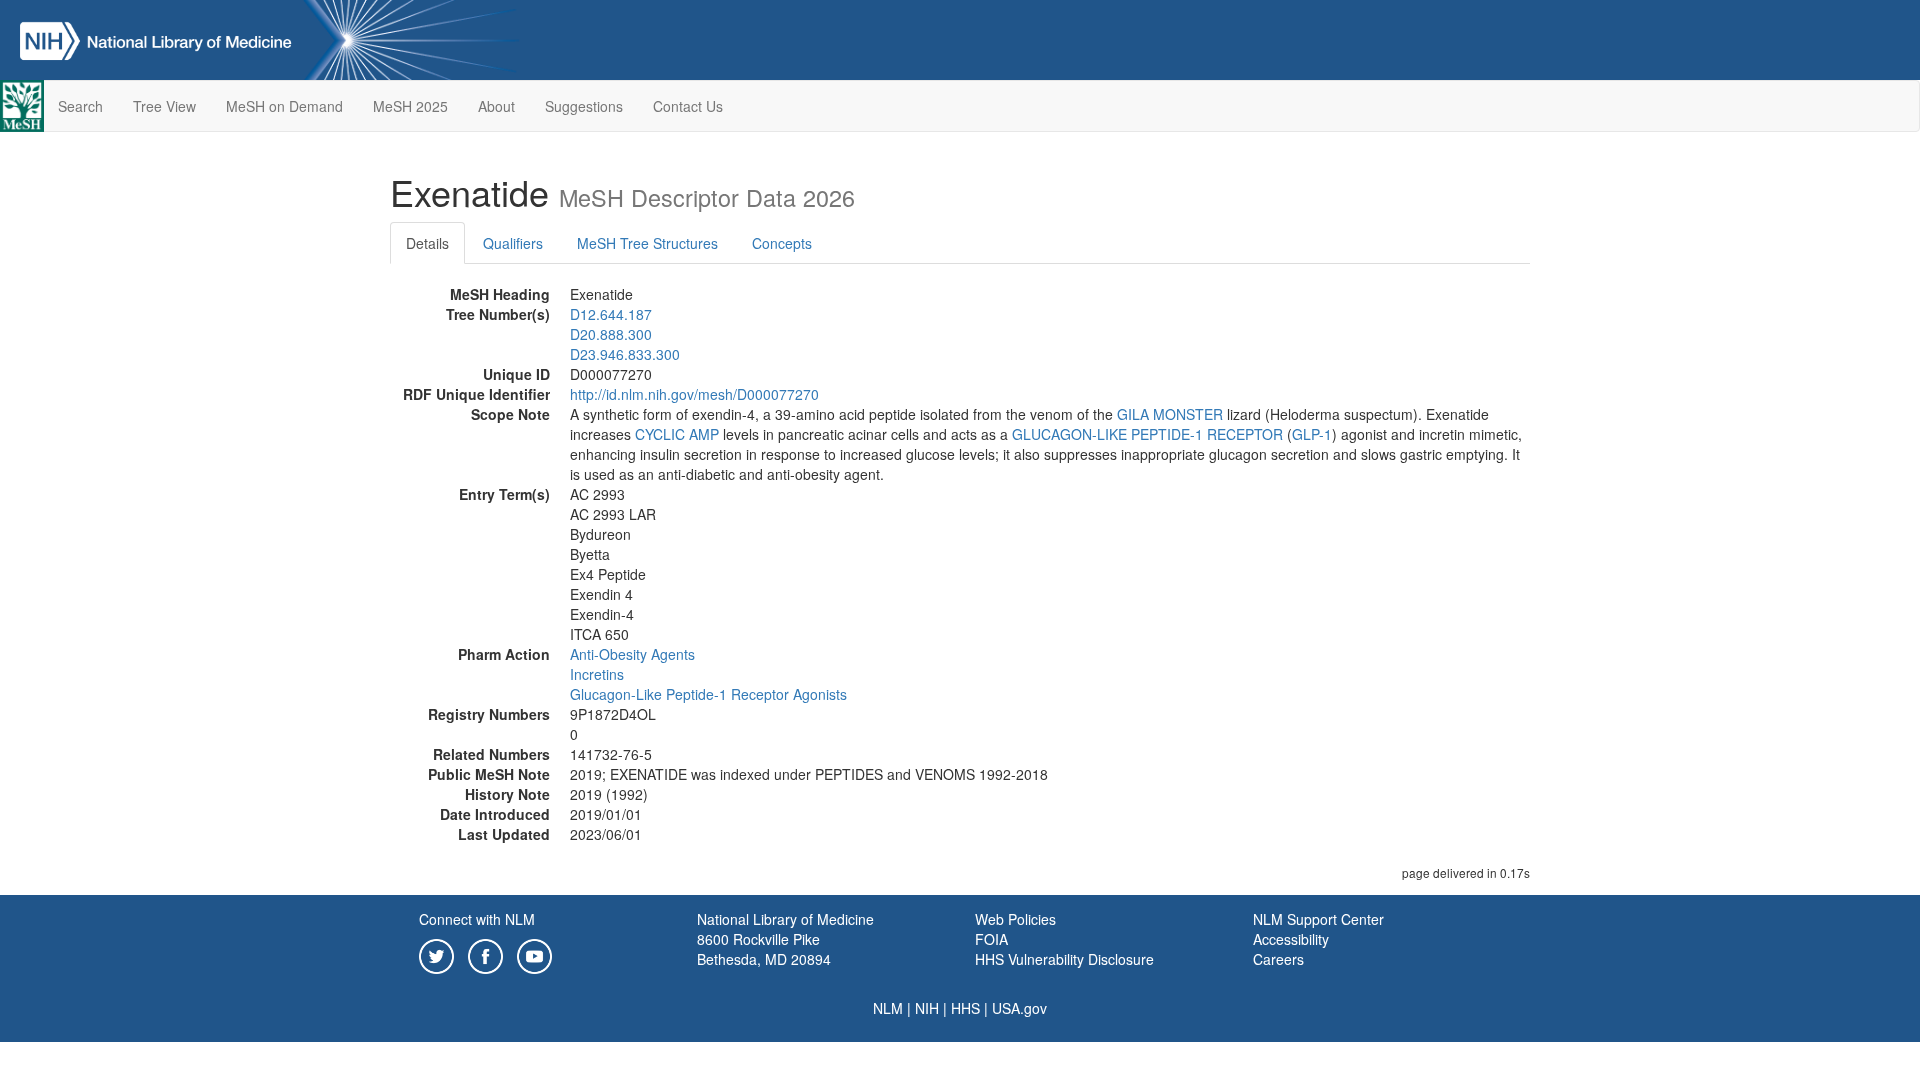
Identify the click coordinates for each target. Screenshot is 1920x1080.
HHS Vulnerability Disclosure (1064, 959)
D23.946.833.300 (625, 354)
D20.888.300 (611, 334)
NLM (888, 1008)
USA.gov (1019, 1008)
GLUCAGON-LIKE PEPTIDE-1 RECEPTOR (1147, 434)
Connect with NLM (477, 919)
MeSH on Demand (284, 106)
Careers (1278, 959)
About (496, 106)
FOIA (991, 939)
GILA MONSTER (1170, 414)
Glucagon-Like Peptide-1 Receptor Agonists (708, 694)
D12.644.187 (611, 314)
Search (80, 106)
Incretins (597, 674)
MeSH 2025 (410, 106)
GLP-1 (1312, 434)
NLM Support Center (1318, 919)
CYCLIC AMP (677, 434)
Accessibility (1291, 939)
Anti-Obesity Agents (632, 654)
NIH (927, 1008)
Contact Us (688, 106)
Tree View (164, 106)
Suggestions (584, 106)
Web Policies (1015, 919)
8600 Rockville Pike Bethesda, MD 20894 (764, 949)
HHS (965, 1008)
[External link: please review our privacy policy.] (436, 954)
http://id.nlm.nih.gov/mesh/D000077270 (694, 394)
